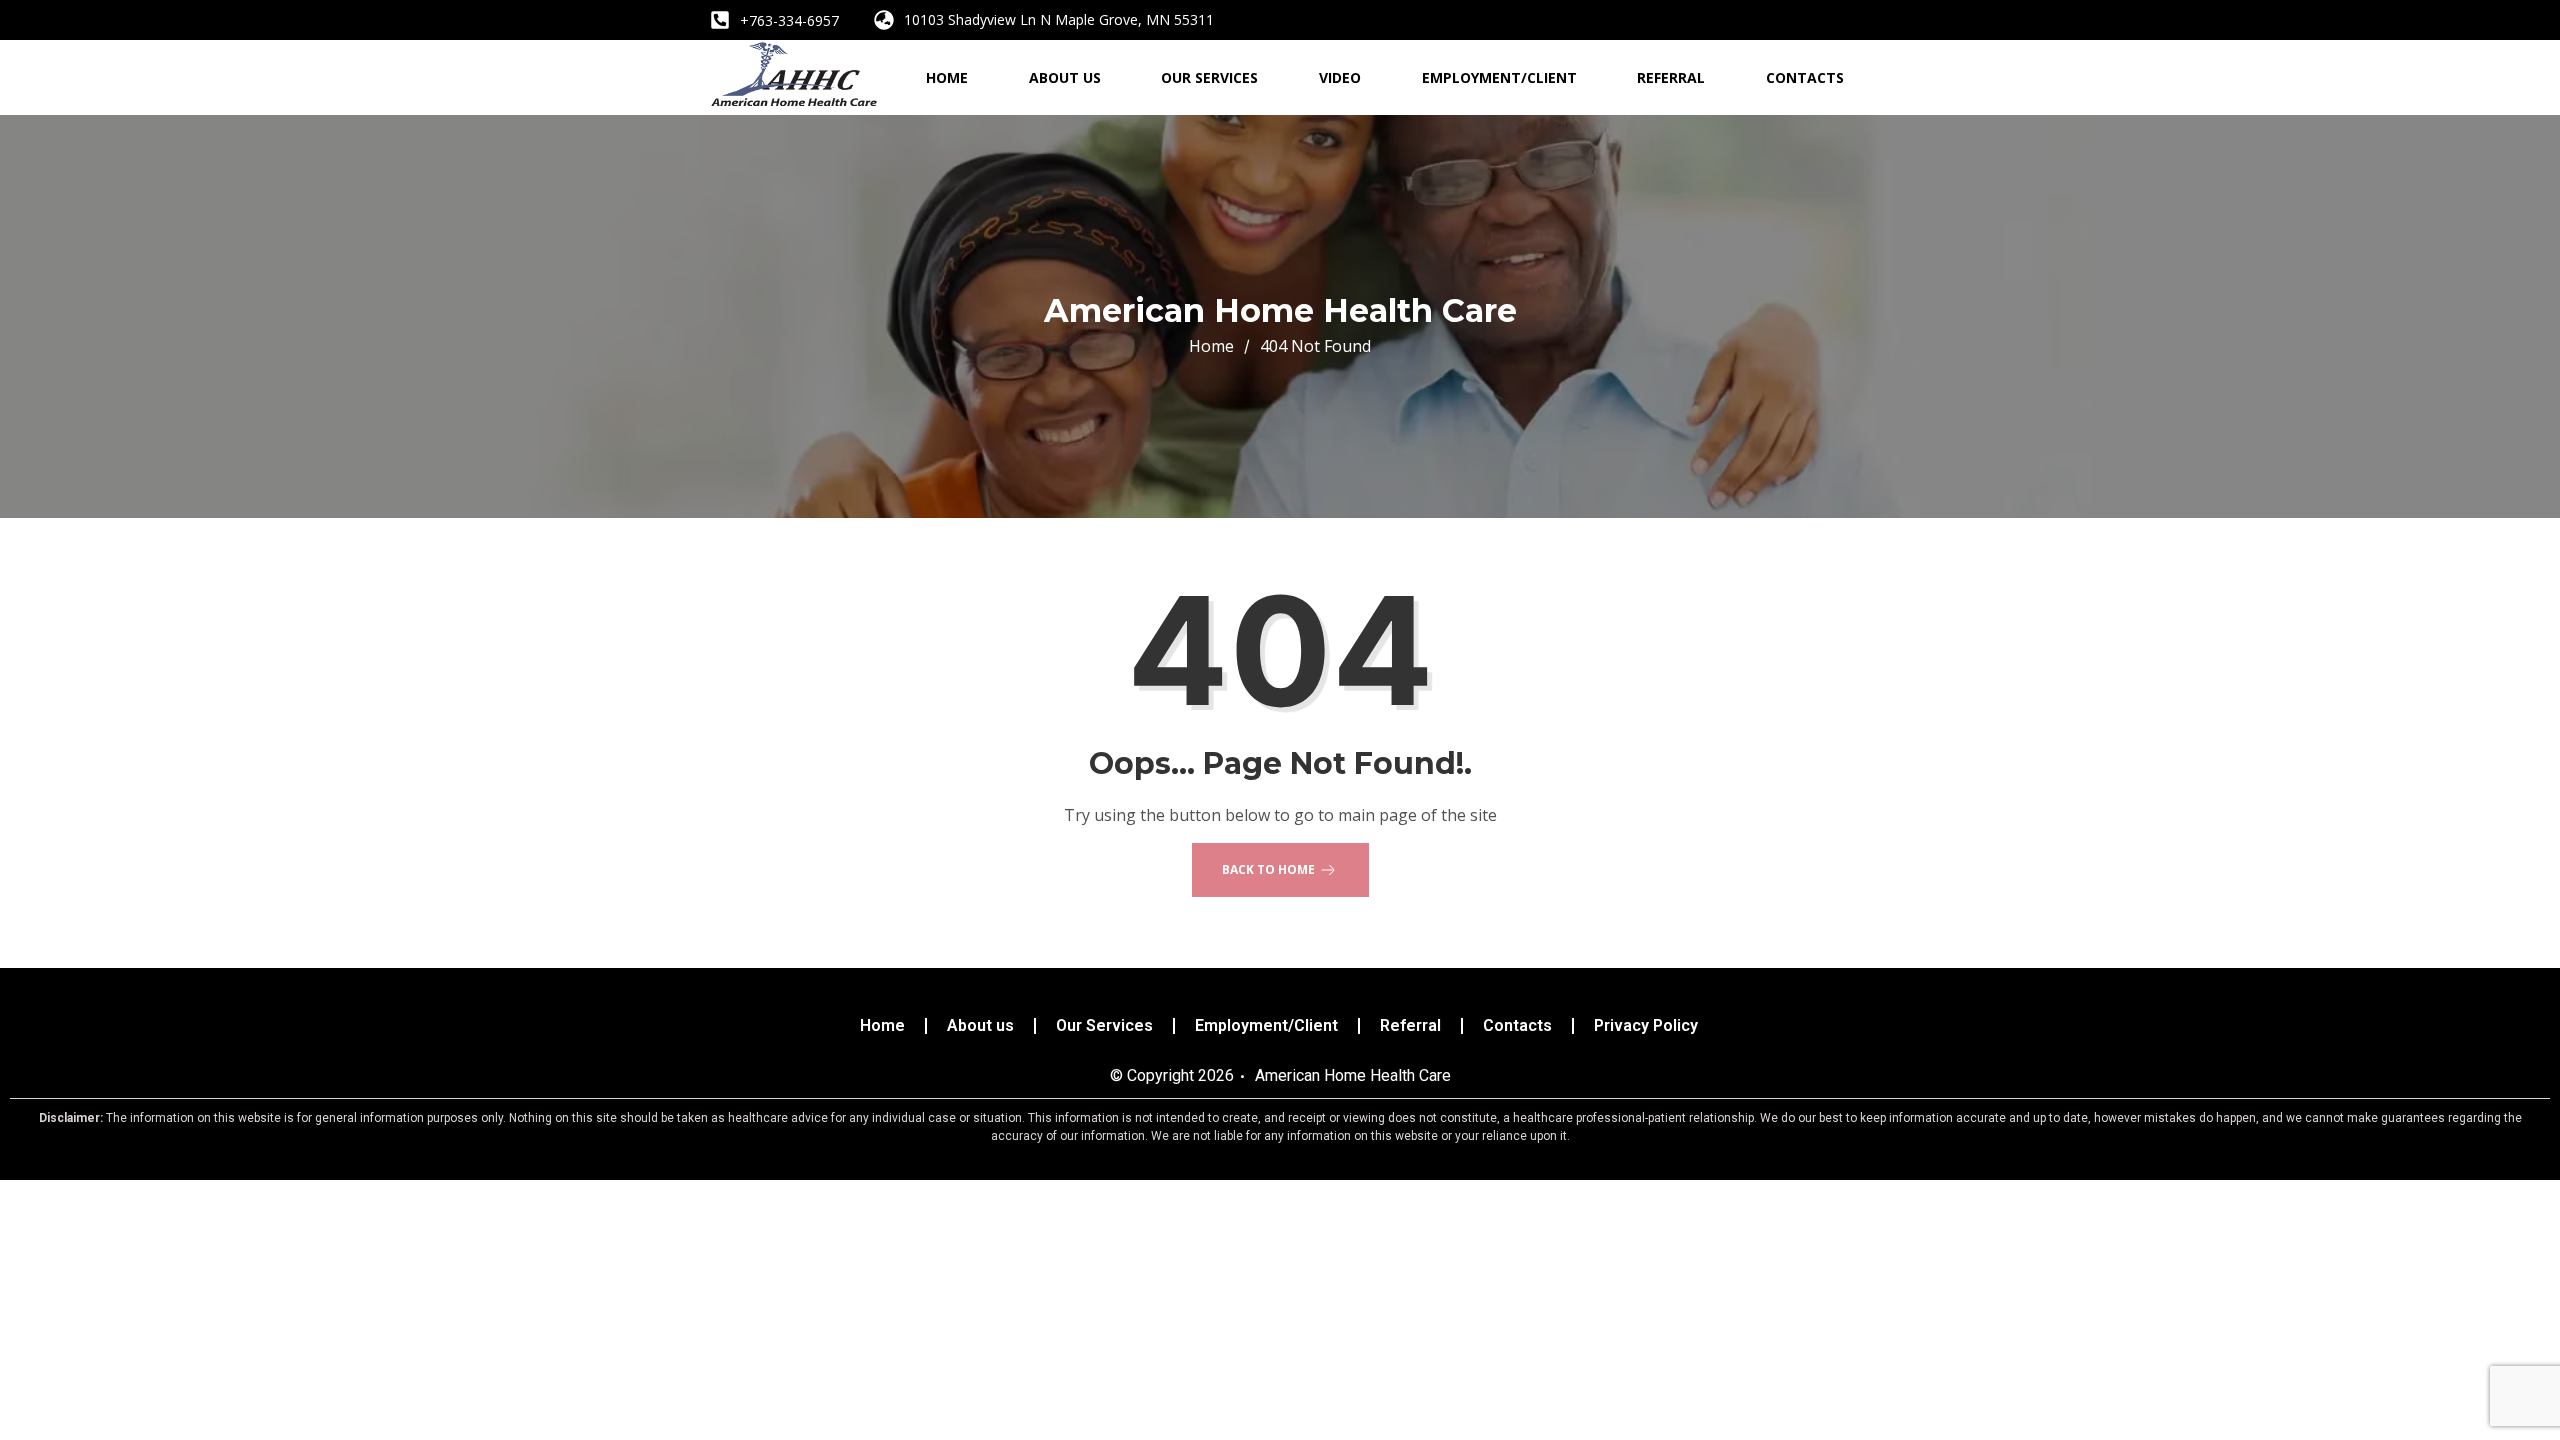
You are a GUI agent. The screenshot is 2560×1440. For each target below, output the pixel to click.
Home (947, 77)
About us (1065, 77)
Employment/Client (1499, 77)
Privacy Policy (1646, 1026)
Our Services (1209, 77)
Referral (1671, 77)
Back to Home (1268, 869)
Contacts (1805, 77)
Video (1340, 77)
